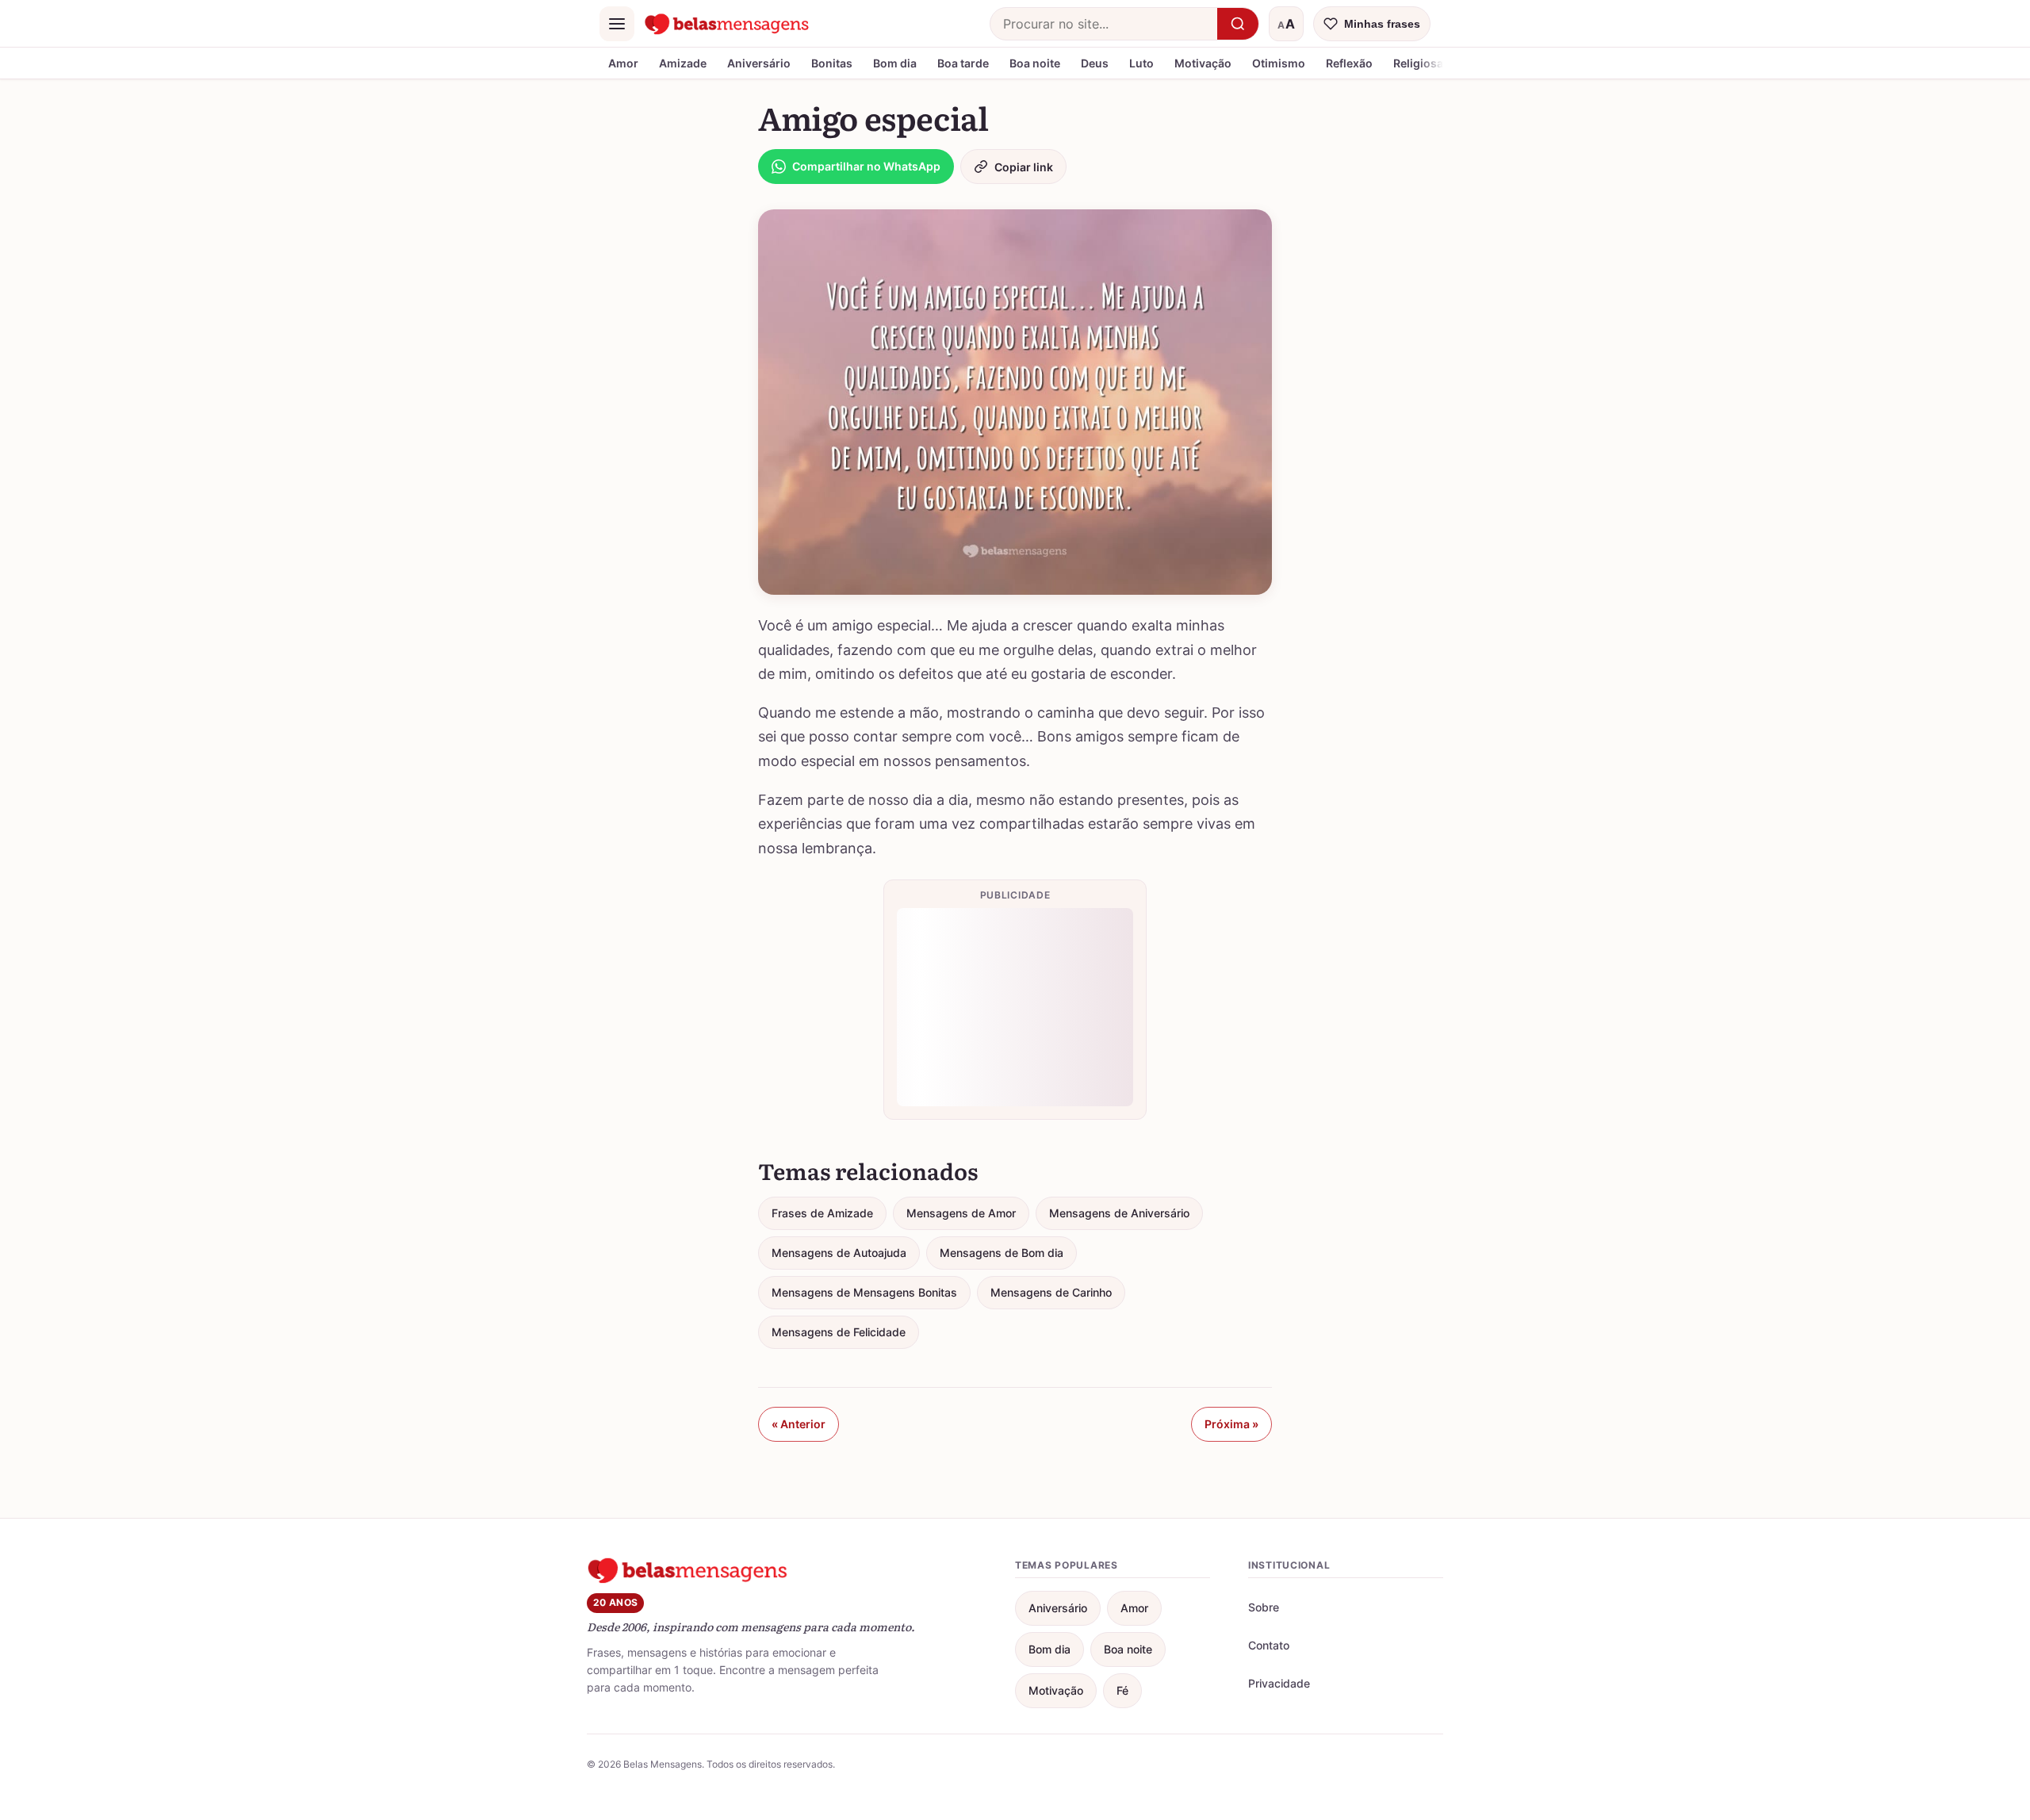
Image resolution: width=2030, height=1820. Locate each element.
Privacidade (1279, 1683)
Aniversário (759, 63)
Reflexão (1349, 63)
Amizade (683, 63)
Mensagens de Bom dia (1002, 1253)
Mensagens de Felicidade (839, 1332)
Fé (1122, 1690)
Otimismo (1279, 63)
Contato (1269, 1645)
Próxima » (1231, 1424)
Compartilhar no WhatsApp (866, 166)
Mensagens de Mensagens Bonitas (864, 1292)
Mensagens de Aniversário (1119, 1213)
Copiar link (1024, 167)
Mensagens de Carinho (1051, 1292)
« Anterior (799, 1424)
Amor (623, 63)
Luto (1141, 63)
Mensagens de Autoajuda (839, 1253)
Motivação (1203, 63)
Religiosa (1418, 63)
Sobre (1264, 1607)
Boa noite (1035, 63)
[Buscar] (1238, 24)
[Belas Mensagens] (727, 24)
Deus (1095, 63)
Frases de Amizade (822, 1213)
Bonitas (832, 63)
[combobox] (1104, 24)
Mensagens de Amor (961, 1213)
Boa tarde (963, 63)
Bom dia (895, 63)
